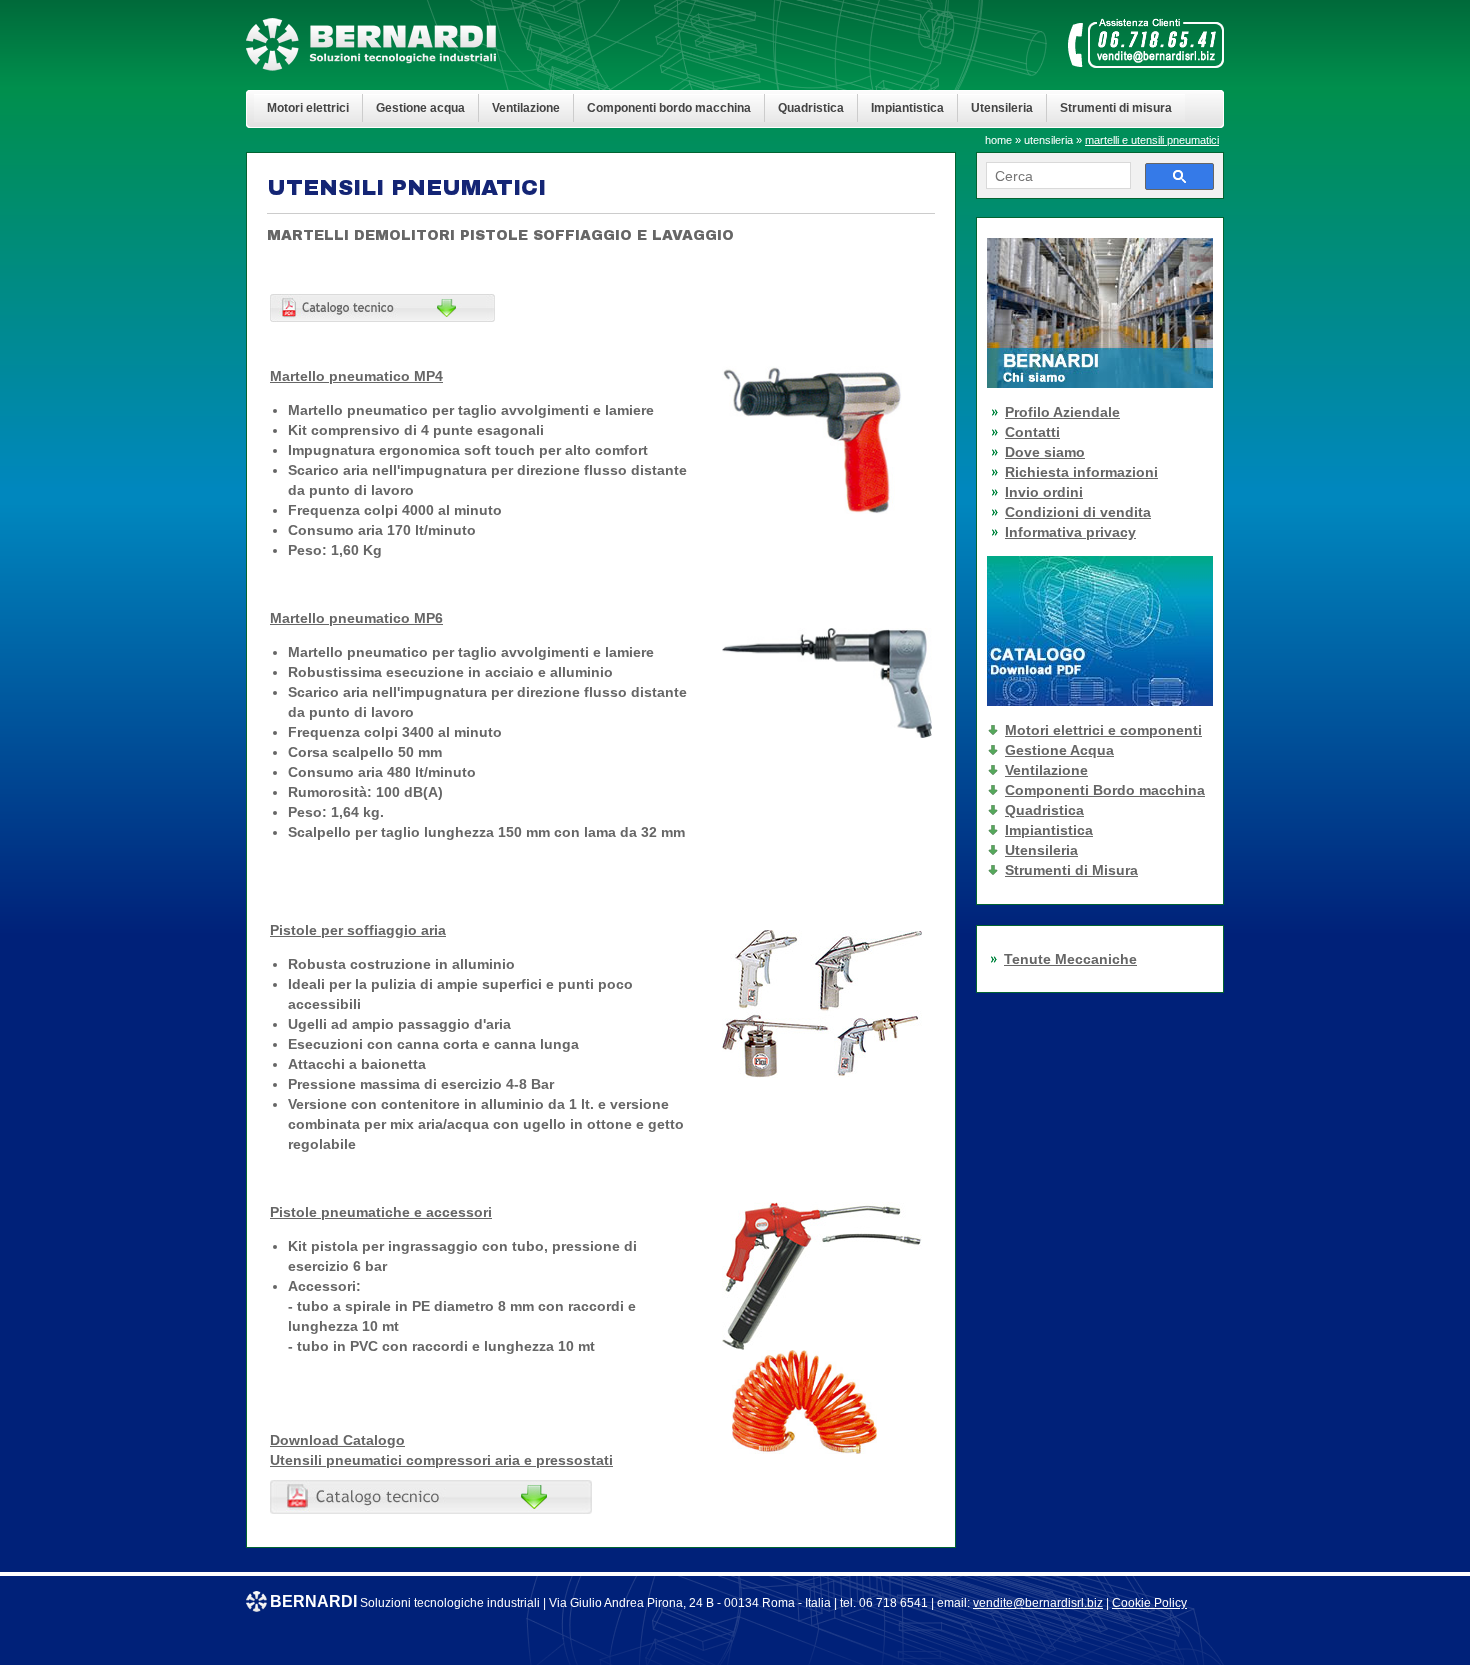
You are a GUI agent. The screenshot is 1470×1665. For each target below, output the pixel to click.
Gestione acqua (420, 107)
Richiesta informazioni (1081, 472)
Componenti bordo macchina (669, 107)
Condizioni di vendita (1078, 512)
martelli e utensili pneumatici (1152, 140)
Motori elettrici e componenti (1103, 730)
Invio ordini (1044, 492)
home (998, 140)
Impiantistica (907, 107)
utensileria (1048, 140)
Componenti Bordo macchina (1105, 790)
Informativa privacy (1070, 532)
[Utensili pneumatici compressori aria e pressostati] (431, 1509)
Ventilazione (526, 107)
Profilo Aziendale (1062, 412)
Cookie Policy (1149, 1603)
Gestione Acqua (1059, 750)
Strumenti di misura (1116, 107)
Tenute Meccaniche (1070, 959)
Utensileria (1002, 107)
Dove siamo (1045, 452)
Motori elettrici (308, 107)
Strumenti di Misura (1071, 870)
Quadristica (811, 107)
